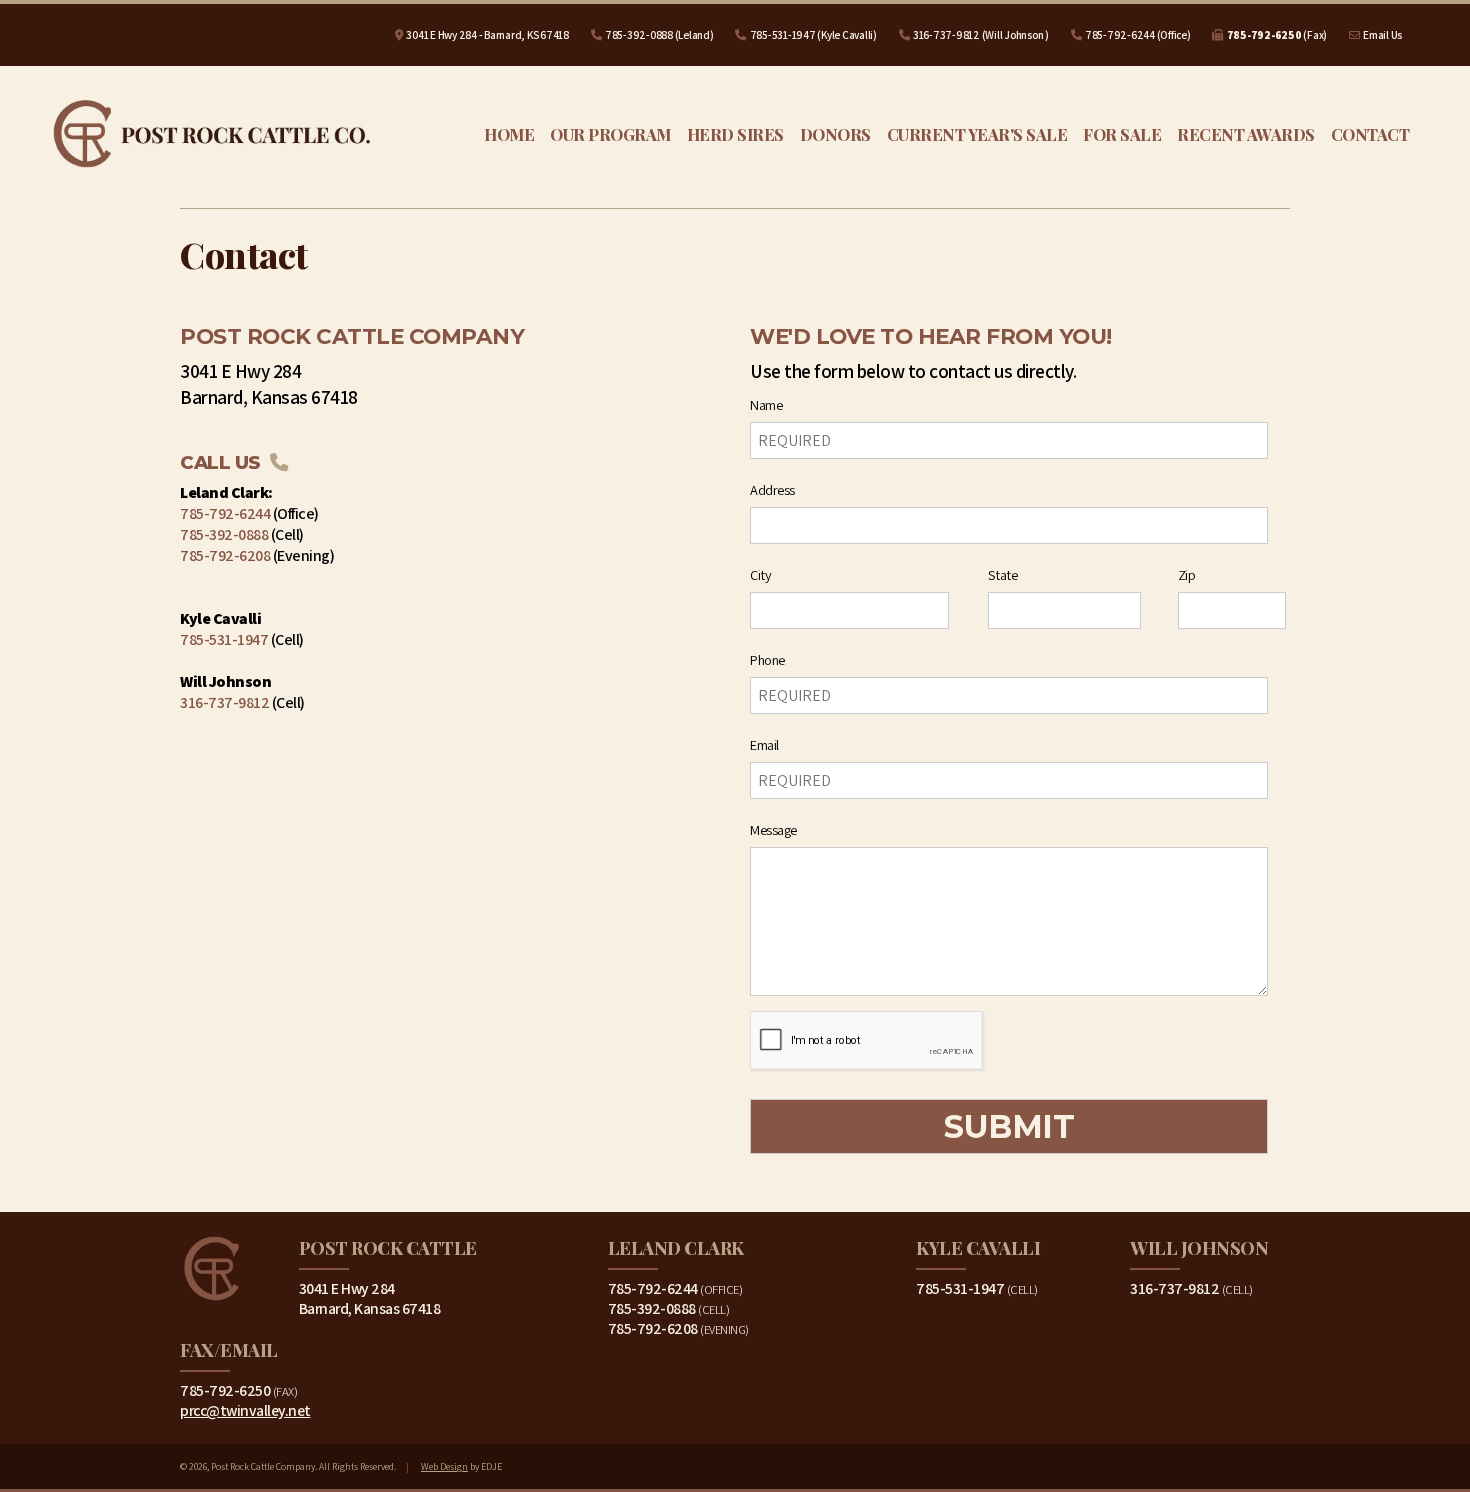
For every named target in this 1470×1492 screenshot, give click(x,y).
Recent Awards (1246, 134)
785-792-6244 (1120, 35)
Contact (1370, 134)
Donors (835, 134)
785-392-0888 (639, 35)
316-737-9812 (946, 35)
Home (509, 134)
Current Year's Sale (977, 134)
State (1003, 574)
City (760, 574)
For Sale (1122, 134)
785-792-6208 (225, 555)
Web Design (444, 1466)
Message (773, 829)
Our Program (610, 134)
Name (766, 404)
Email (764, 744)
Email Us (1382, 35)
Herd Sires (735, 134)
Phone (767, 659)
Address (772, 489)
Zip (1187, 574)
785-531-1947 (783, 35)
